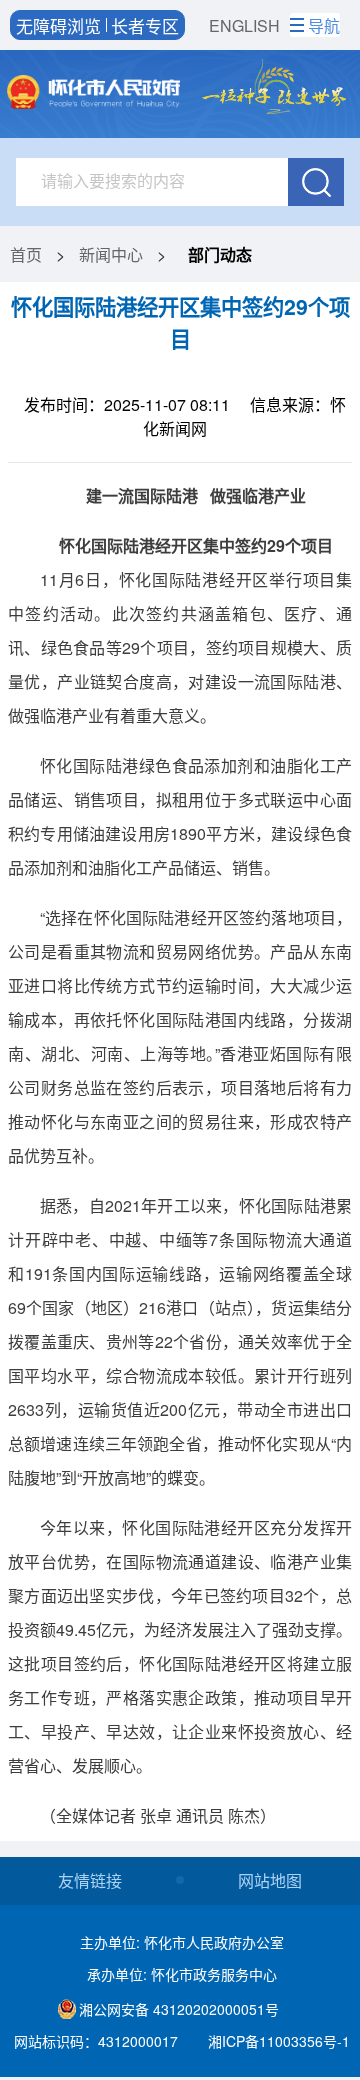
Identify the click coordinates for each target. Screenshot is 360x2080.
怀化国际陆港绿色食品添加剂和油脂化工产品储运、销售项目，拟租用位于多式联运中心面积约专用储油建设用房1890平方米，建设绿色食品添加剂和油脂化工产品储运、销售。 (180, 816)
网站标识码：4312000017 (96, 2041)
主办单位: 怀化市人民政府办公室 (182, 1942)
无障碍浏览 (58, 25)
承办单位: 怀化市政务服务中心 (182, 1974)
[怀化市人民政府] (93, 94)
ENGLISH (244, 25)
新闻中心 (111, 254)
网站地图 (270, 1880)
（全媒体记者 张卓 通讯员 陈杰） (158, 1815)
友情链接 (90, 1880)
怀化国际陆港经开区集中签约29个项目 (180, 322)
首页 (26, 254)
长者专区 (145, 25)
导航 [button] (324, 25)
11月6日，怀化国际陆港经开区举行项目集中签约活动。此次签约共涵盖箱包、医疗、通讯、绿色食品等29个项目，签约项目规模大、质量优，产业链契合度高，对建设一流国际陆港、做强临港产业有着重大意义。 (180, 647)
